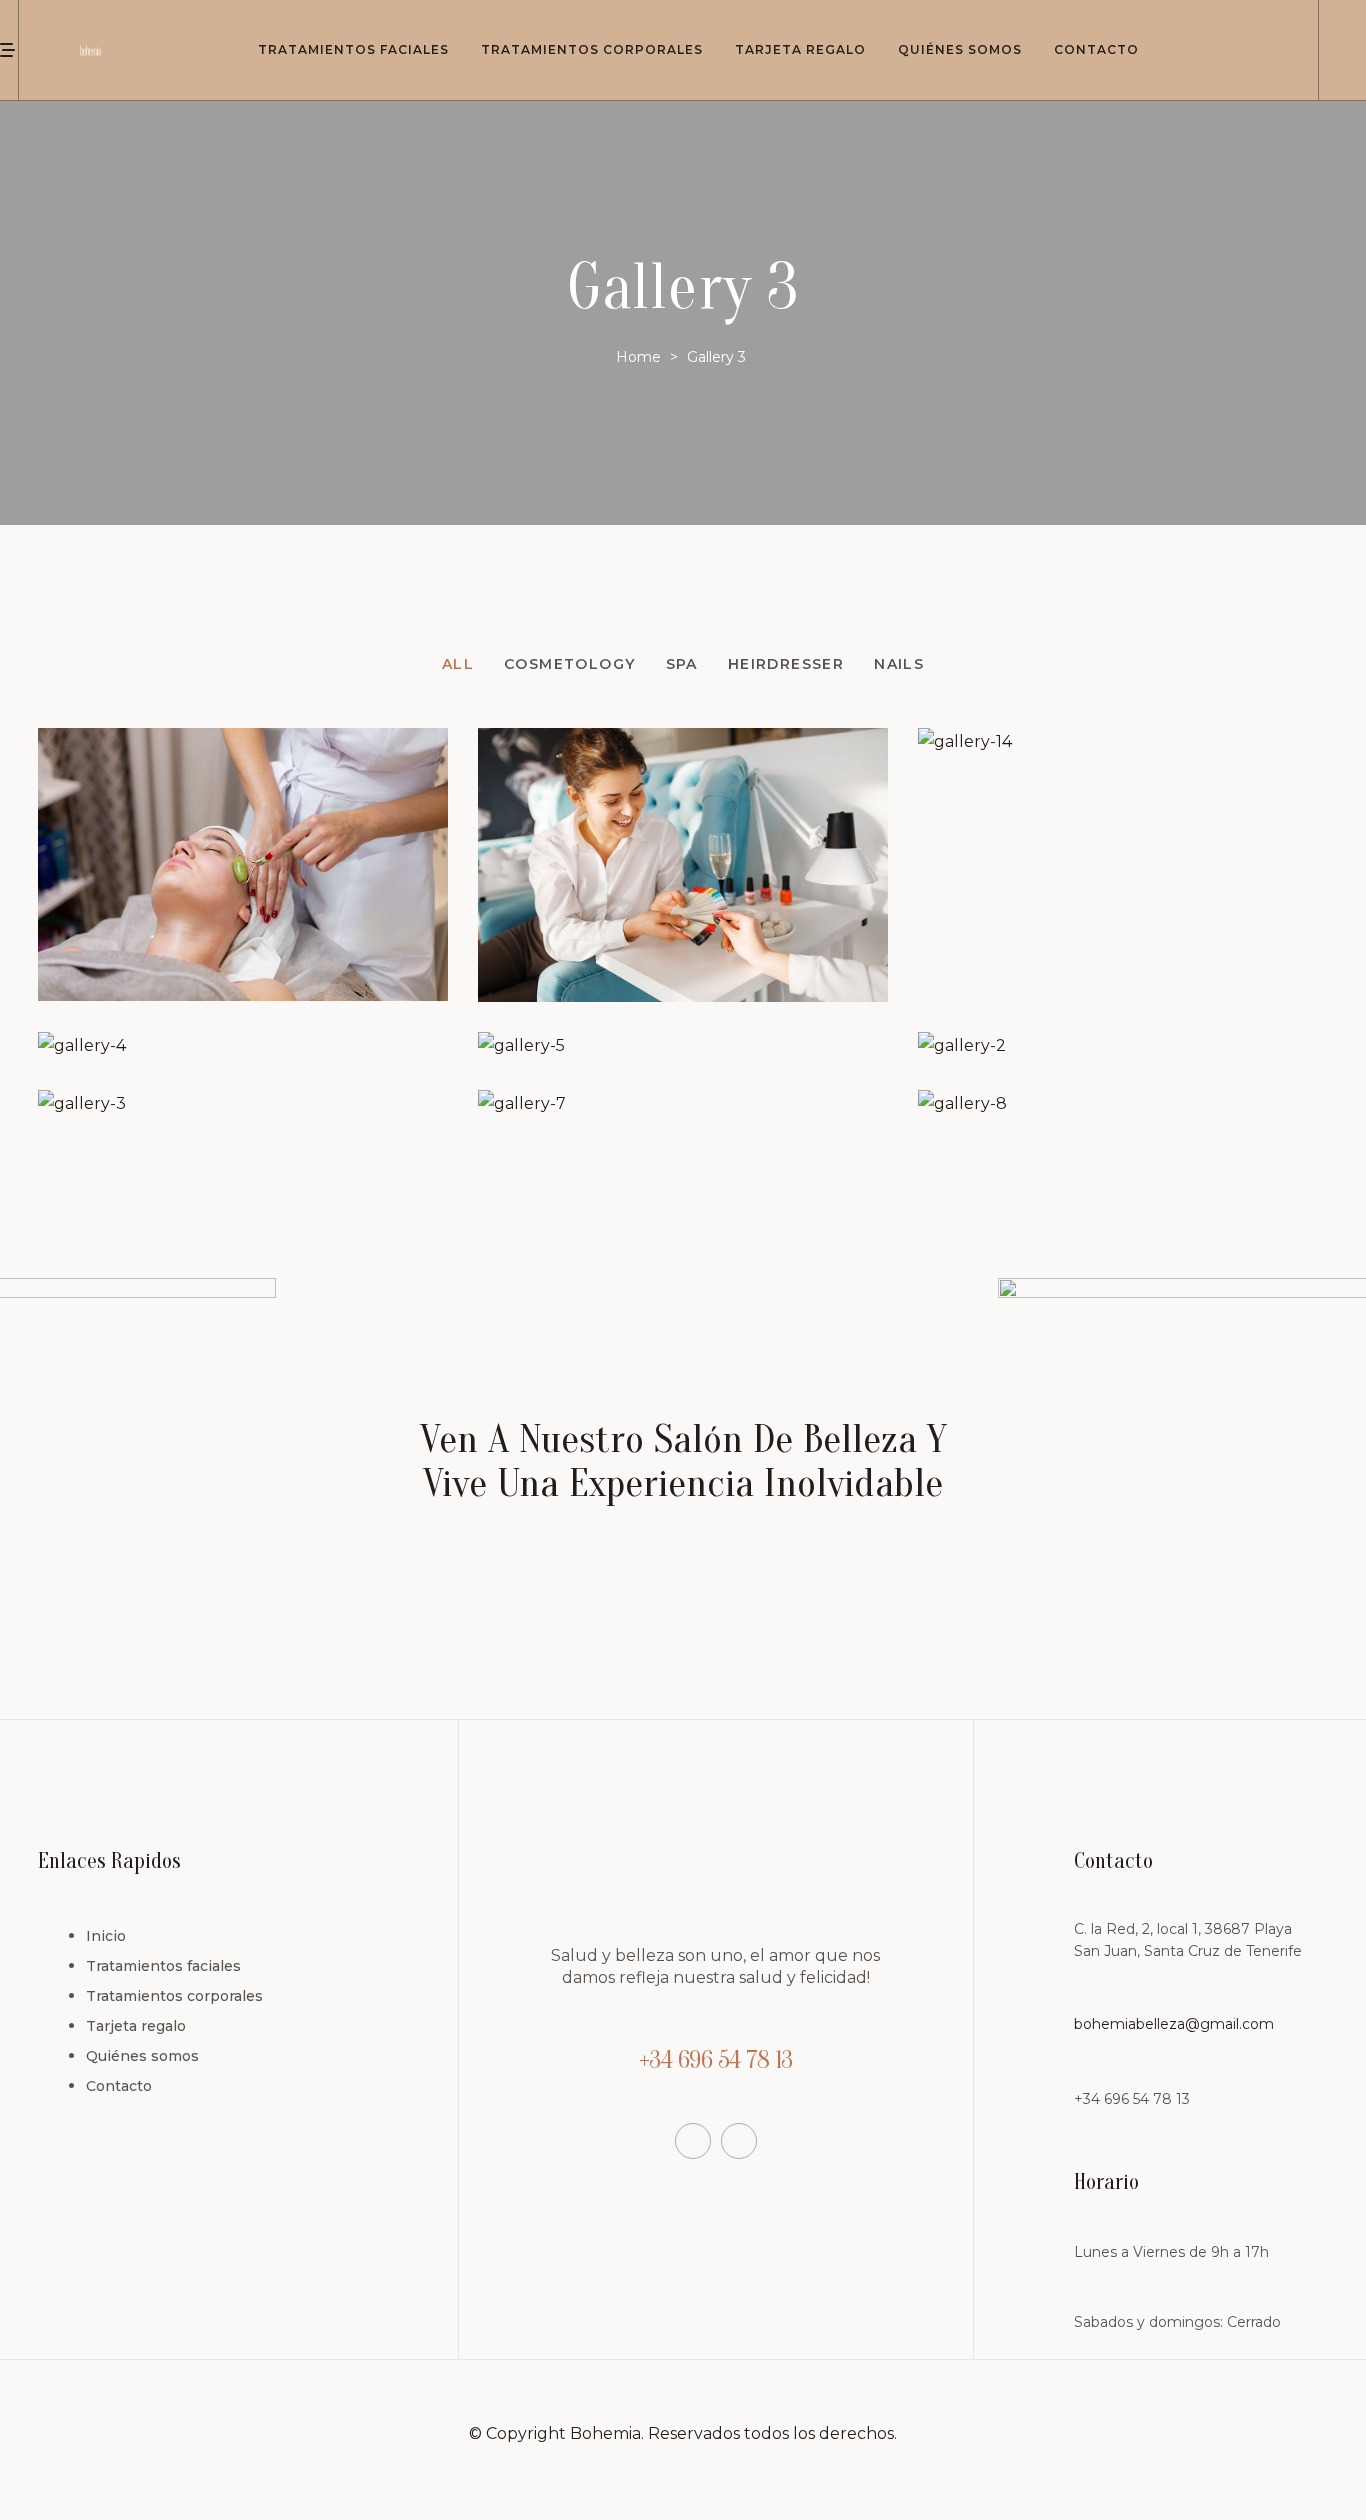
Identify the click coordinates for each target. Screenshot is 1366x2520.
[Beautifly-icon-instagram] (739, 2141)
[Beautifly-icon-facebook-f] (693, 2141)
